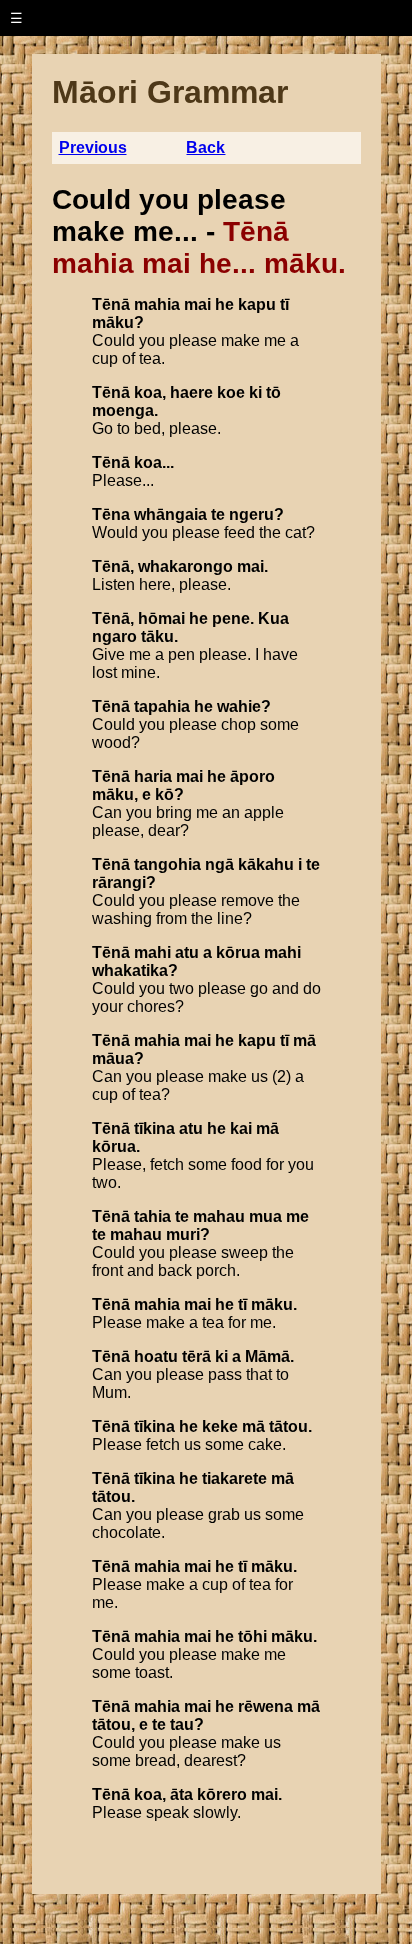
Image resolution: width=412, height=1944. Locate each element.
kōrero (222, 1794)
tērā (196, 1356)
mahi (152, 952)
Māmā (267, 1356)
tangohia (167, 864)
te (218, 514)
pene (231, 618)
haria (153, 776)
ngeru (251, 514)
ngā (219, 864)
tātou (288, 1426)
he (224, 304)
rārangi (119, 882)
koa (148, 392)
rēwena (265, 1706)
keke (220, 1426)
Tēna (111, 514)
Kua (273, 618)
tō (273, 392)
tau (182, 1724)
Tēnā (111, 304)
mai (197, 304)
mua (265, 1216)
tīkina (154, 1128)
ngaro (114, 636)
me (297, 1216)
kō (164, 794)
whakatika (130, 970)
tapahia (162, 706)
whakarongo (185, 566)
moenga (123, 410)
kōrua (238, 952)
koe (231, 392)
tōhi (252, 1636)
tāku (157, 636)
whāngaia (170, 514)
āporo (252, 776)
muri (183, 1234)
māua (113, 1058)
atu (187, 952)
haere (191, 392)
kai (241, 1128)
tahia (152, 1216)
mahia (157, 304)
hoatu (156, 1356)
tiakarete (234, 1478)
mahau (219, 1216)
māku (113, 322)
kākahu (266, 864)
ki (255, 392)
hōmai (161, 618)
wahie (239, 706)
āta (181, 1794)
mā (304, 1040)
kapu (257, 304)
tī (284, 304)
